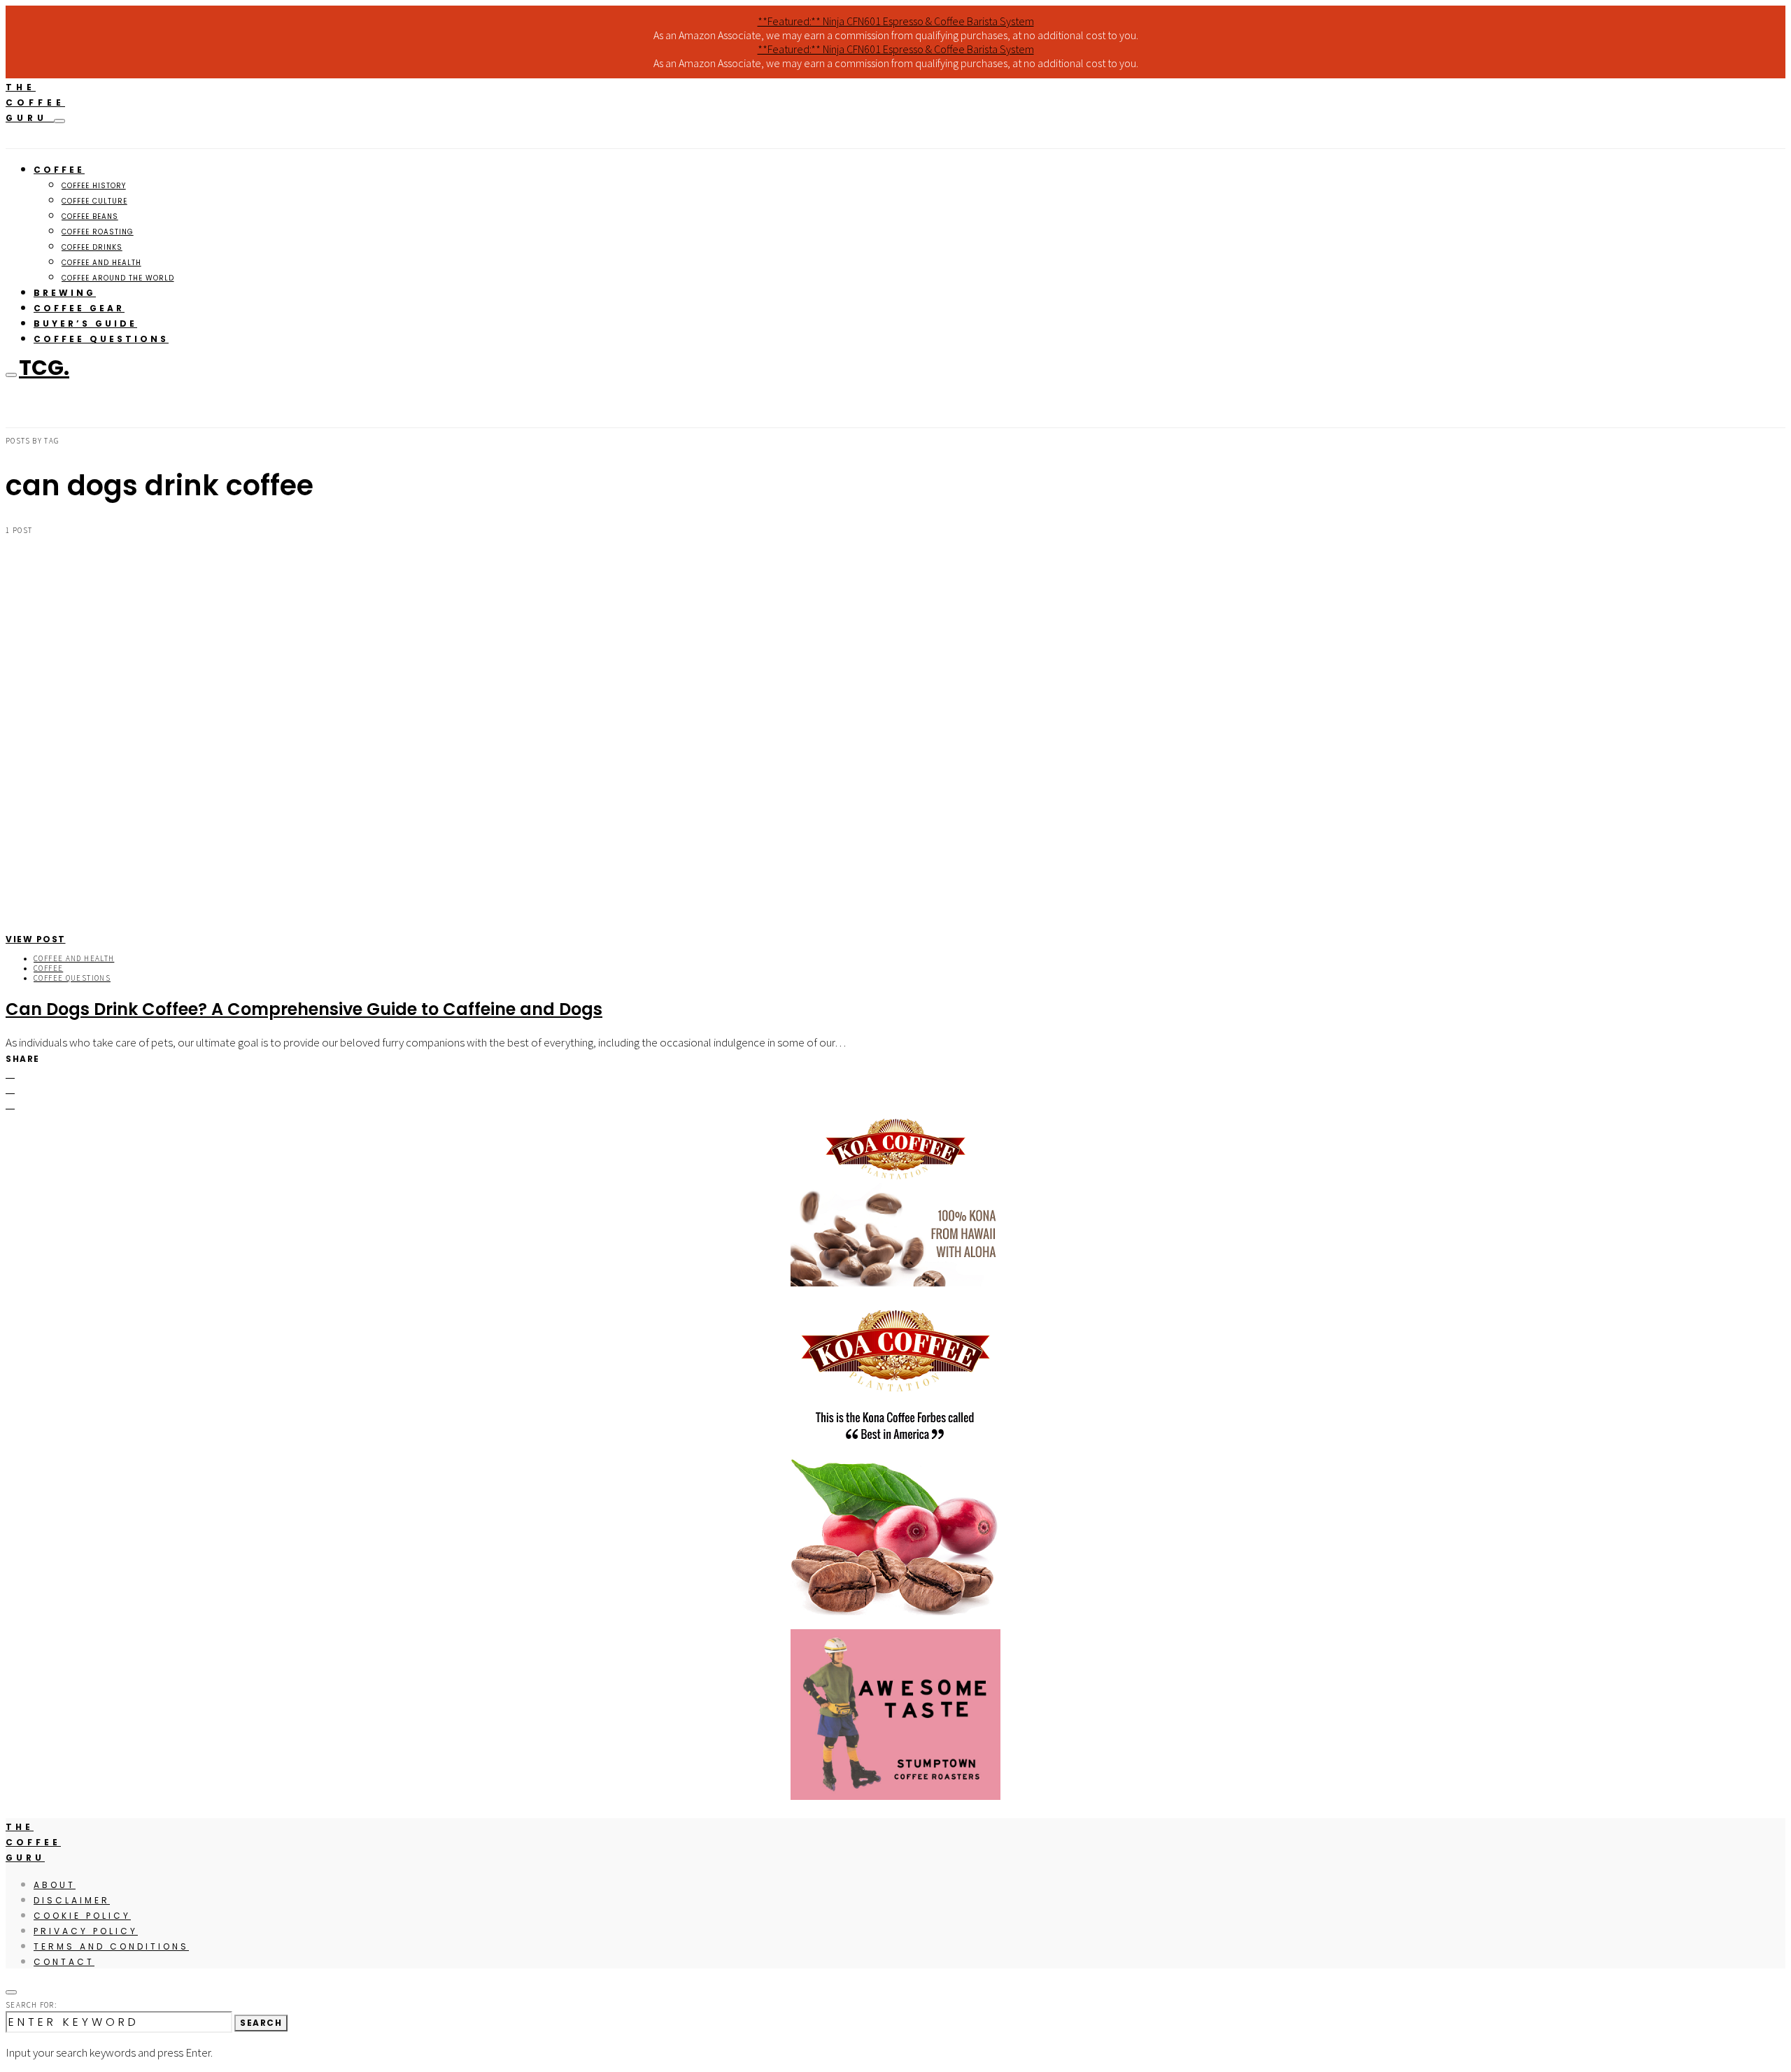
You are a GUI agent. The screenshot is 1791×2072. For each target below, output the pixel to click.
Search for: (31, 2005)
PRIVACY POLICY (86, 1931)
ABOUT (55, 1885)
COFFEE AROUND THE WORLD (118, 278)
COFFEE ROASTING (98, 232)
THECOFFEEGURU (35, 102)
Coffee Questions (72, 978)
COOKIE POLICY (82, 1916)
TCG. (44, 368)
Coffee (48, 968)
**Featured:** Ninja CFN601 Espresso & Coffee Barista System (896, 21)
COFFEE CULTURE (94, 201)
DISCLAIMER (72, 1900)
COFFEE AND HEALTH (101, 263)
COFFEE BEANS (90, 217)
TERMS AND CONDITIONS (111, 1946)
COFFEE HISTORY (94, 186)
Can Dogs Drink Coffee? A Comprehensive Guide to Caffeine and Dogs (304, 1009)
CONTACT (64, 1962)
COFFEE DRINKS (92, 247)
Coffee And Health (74, 958)
